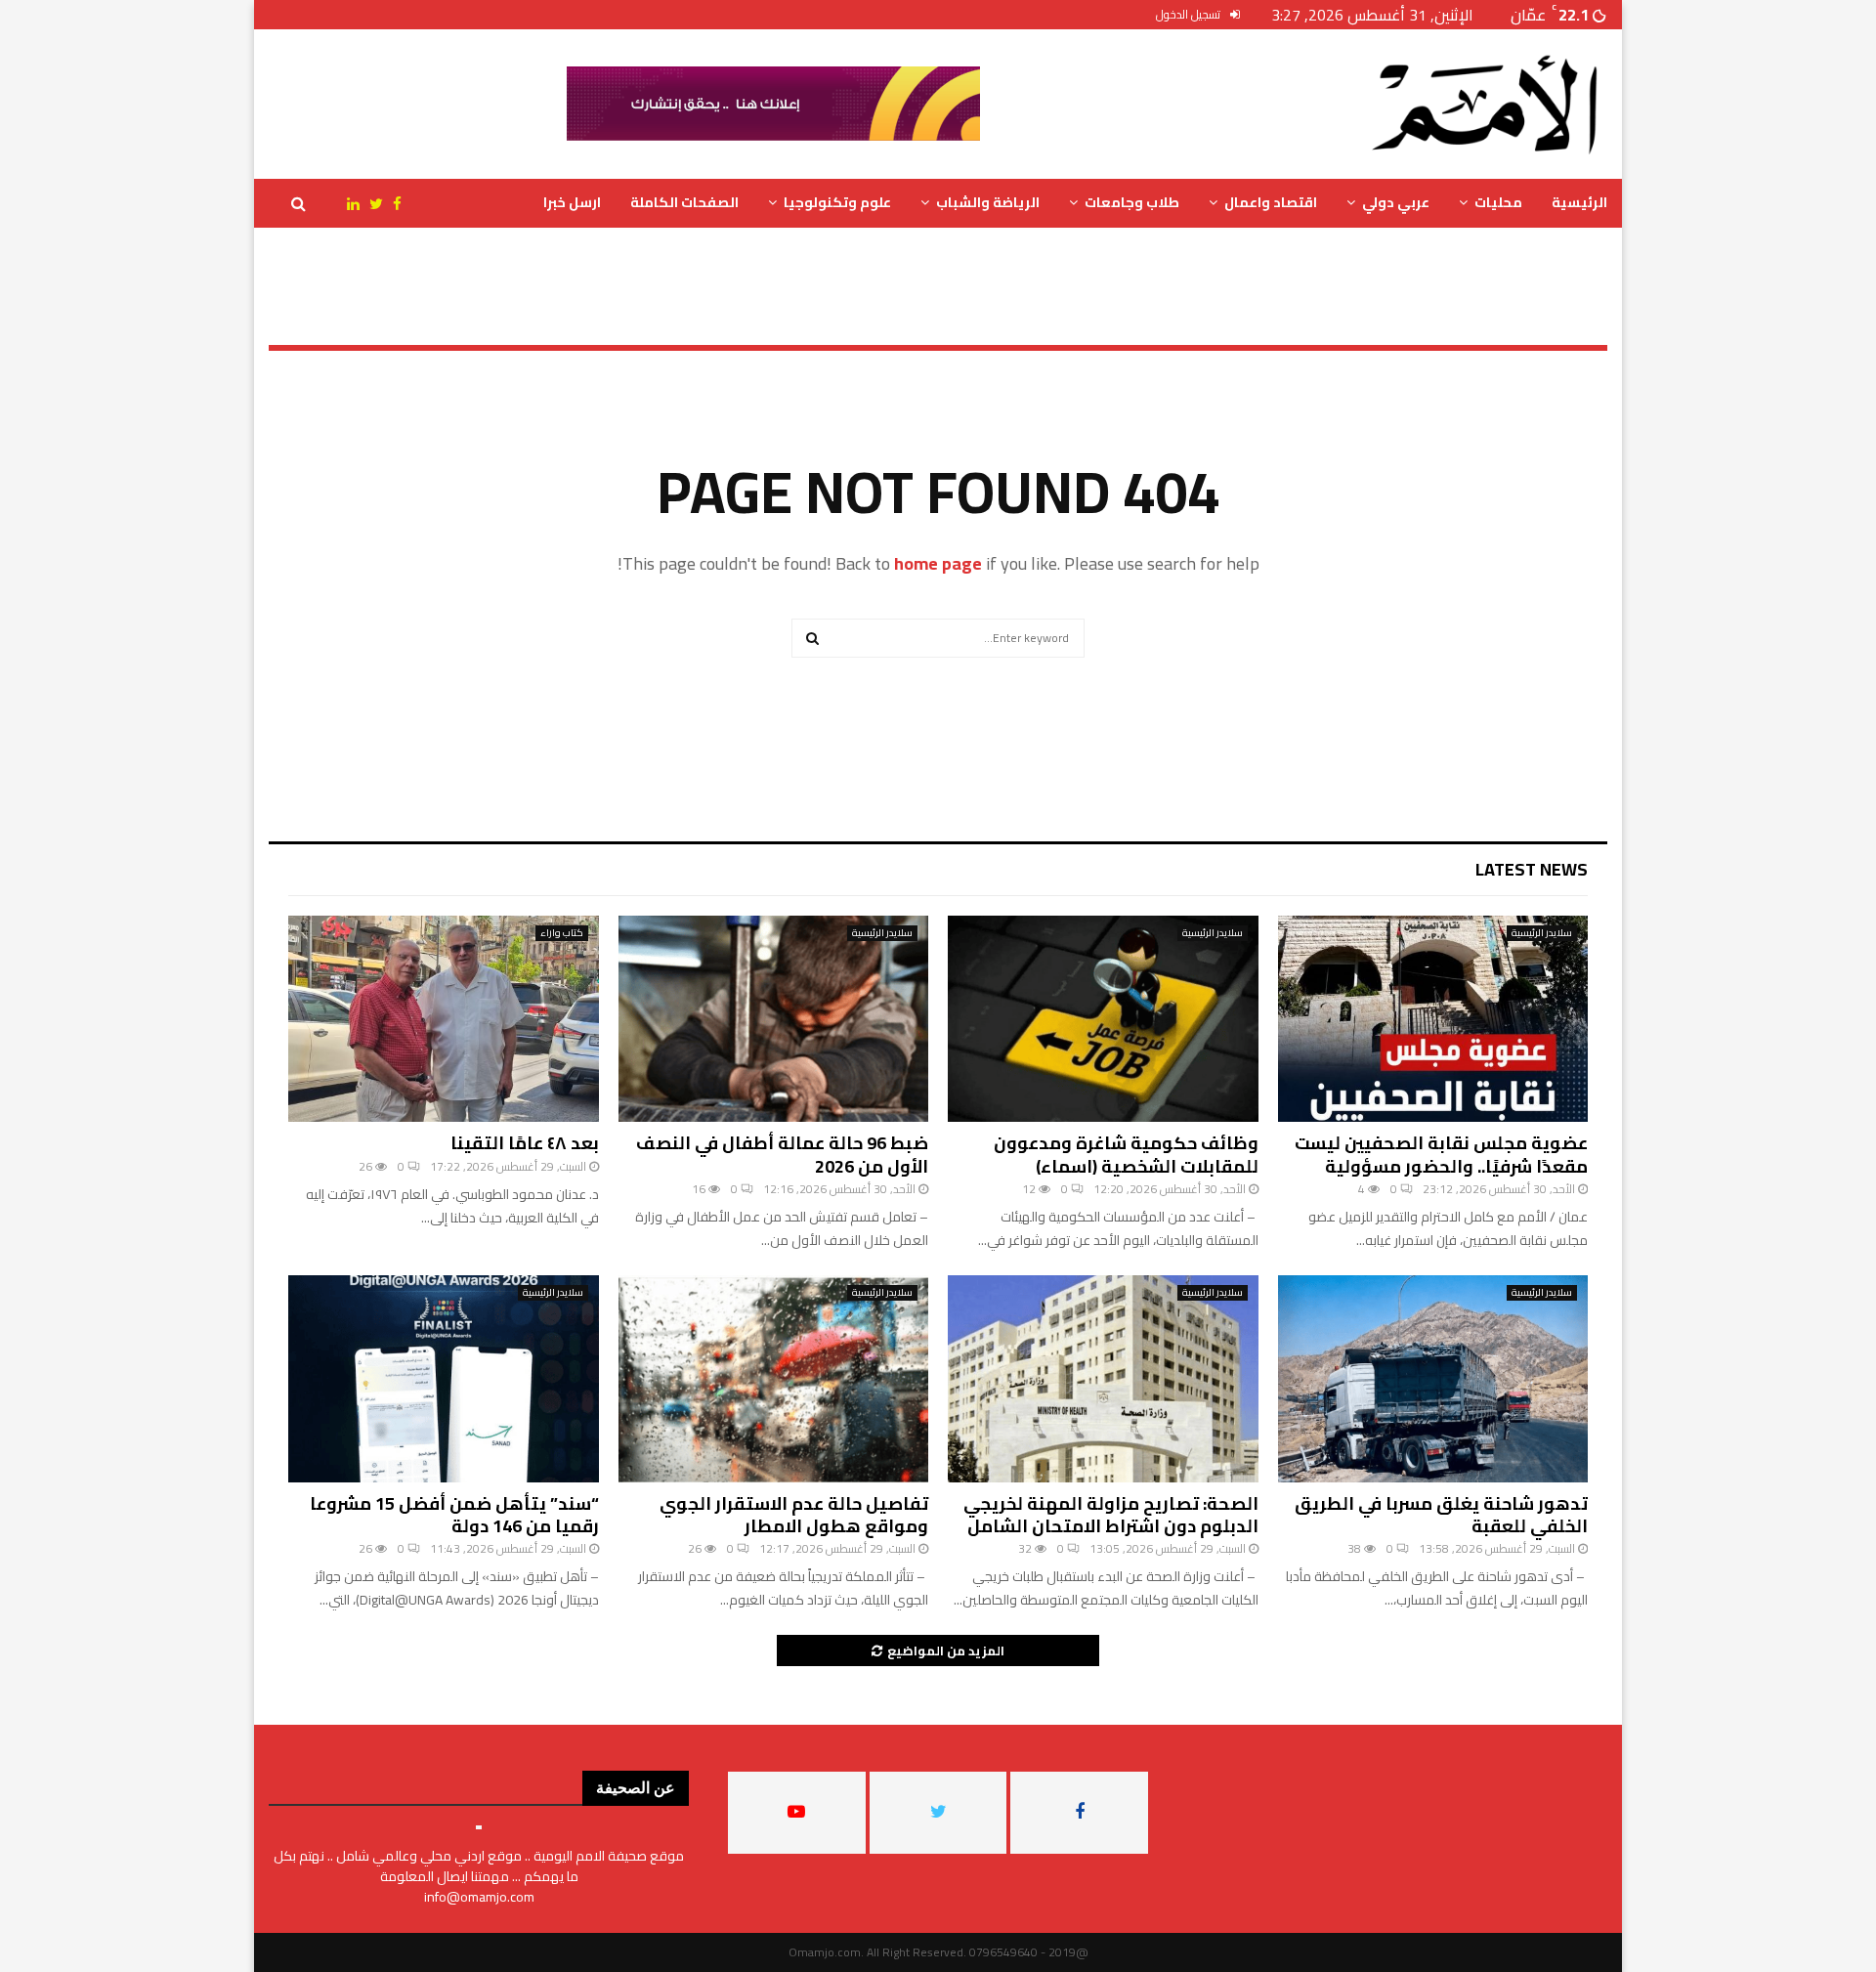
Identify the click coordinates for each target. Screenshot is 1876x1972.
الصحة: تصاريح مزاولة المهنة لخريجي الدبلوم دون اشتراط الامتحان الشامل (1111, 1515)
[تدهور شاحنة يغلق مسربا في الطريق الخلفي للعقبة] (1433, 1379)
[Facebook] (392, 204)
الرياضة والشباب (988, 202)
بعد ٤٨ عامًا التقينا (525, 1143)
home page (938, 563)
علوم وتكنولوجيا (837, 202)
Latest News (1532, 869)
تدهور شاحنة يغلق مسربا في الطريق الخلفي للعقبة (1441, 1515)
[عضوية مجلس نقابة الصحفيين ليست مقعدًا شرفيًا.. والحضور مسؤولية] (1433, 1019)
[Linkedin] (343, 204)
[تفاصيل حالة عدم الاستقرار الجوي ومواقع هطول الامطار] (774, 1379)
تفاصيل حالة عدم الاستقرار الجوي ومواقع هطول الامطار (794, 1515)
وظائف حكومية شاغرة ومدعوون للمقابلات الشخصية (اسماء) (1126, 1154)
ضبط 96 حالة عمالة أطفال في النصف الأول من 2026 (782, 1154)
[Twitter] (371, 204)
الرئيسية (1579, 202)
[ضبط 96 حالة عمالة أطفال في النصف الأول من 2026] (774, 1019)
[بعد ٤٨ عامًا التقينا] (444, 1019)
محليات (1498, 202)
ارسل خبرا (572, 202)
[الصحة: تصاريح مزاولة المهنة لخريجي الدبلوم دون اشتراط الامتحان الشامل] (1103, 1379)
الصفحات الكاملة (684, 202)
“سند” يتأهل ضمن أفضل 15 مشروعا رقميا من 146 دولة (454, 1515)
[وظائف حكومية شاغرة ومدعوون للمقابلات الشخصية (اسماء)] (1103, 1019)
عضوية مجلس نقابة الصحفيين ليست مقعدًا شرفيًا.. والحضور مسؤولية (1441, 1154)
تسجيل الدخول (1190, 14)
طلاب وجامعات (1132, 202)
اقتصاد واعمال (1271, 202)
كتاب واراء (562, 933)
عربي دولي (1396, 202)
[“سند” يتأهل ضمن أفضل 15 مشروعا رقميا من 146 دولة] (444, 1379)
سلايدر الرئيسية (1542, 933)
